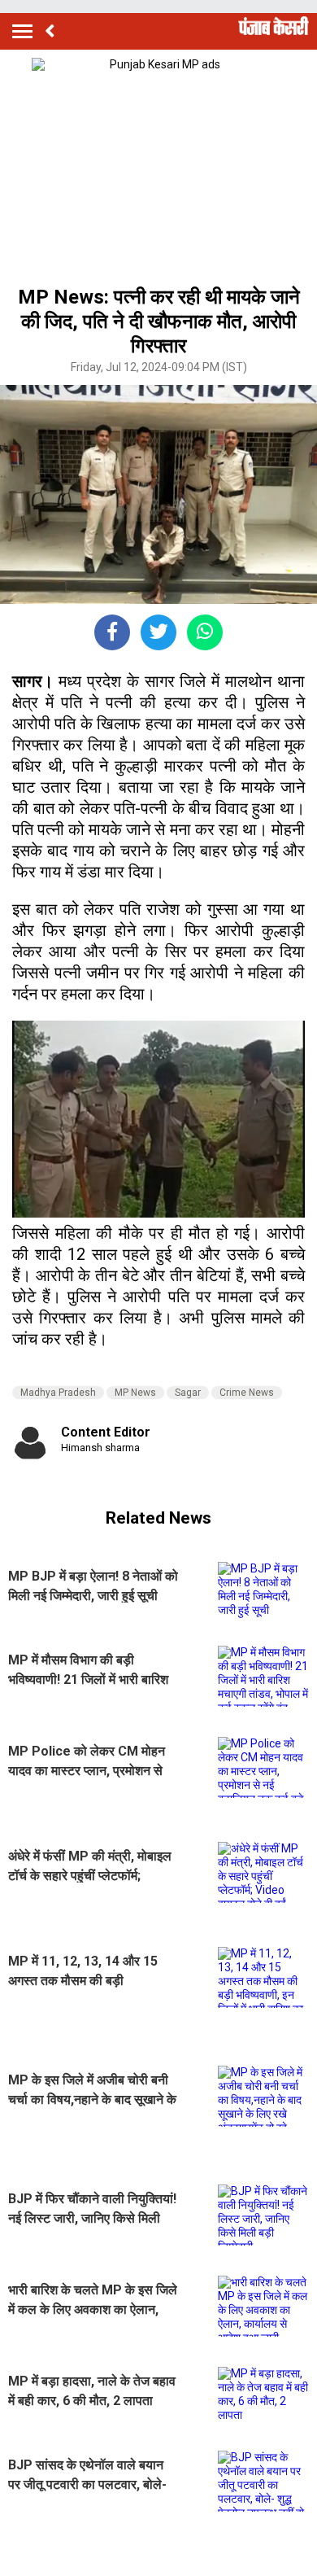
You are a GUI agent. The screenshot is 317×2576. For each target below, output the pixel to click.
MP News (135, 1393)
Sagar (188, 1393)
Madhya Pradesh (58, 1393)
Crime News (247, 1393)
